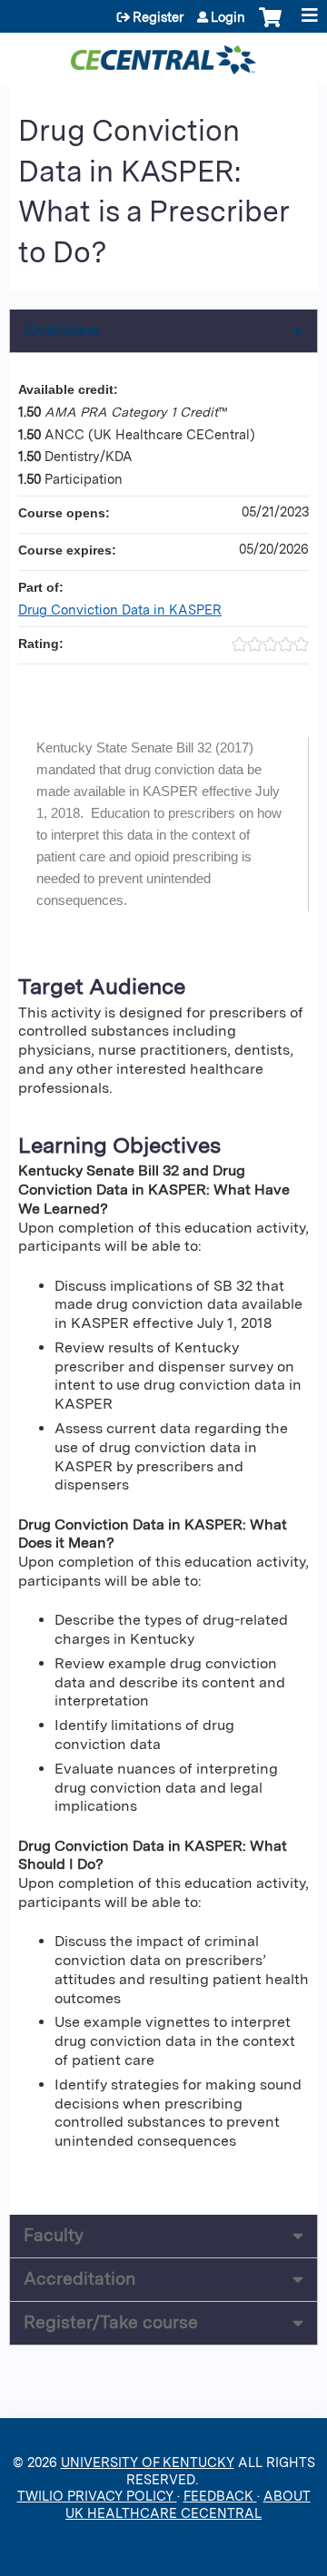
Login (228, 17)
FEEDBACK (220, 2496)
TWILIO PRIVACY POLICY (97, 2496)
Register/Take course (111, 2322)
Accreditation (79, 2279)
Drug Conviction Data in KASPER (120, 610)
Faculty (54, 2235)
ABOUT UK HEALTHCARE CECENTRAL (188, 2504)
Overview (62, 330)
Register (158, 17)
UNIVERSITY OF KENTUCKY (148, 2462)
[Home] (163, 54)
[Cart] (270, 26)
